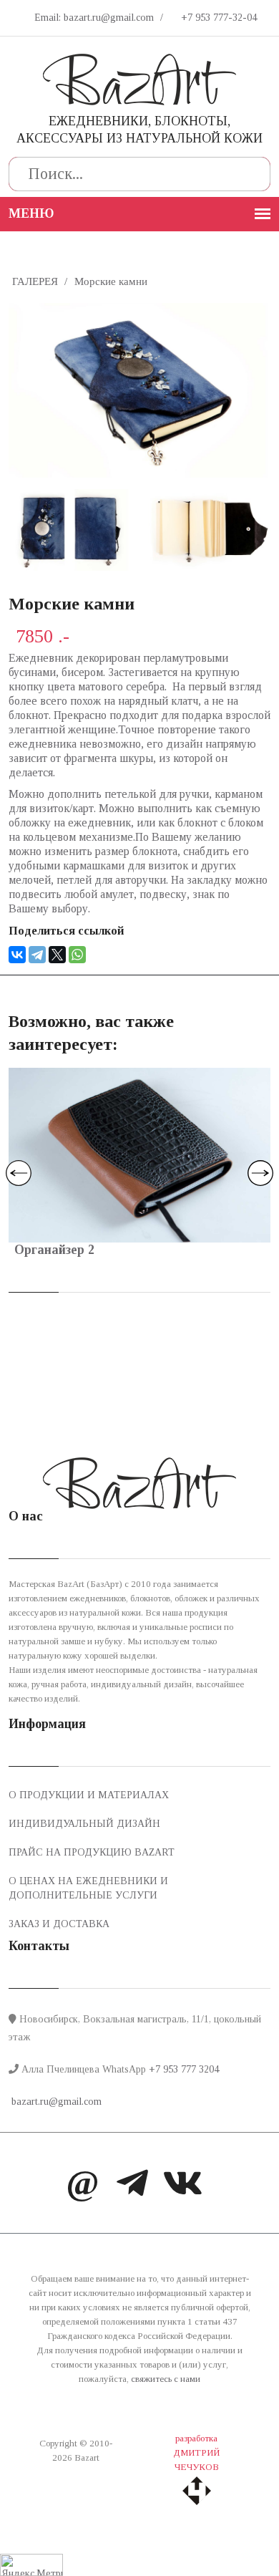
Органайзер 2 (54, 1250)
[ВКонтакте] (17, 955)
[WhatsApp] (77, 955)
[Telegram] (37, 955)
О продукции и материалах (89, 1795)
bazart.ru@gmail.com (55, 2102)
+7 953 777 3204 (184, 2069)
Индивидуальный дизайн (84, 1824)
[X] (57, 955)
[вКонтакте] (182, 2186)
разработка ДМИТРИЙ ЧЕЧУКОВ (196, 2452)
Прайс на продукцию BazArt (92, 1852)
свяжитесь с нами (166, 2379)
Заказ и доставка (59, 1924)
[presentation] (19, 1173)
